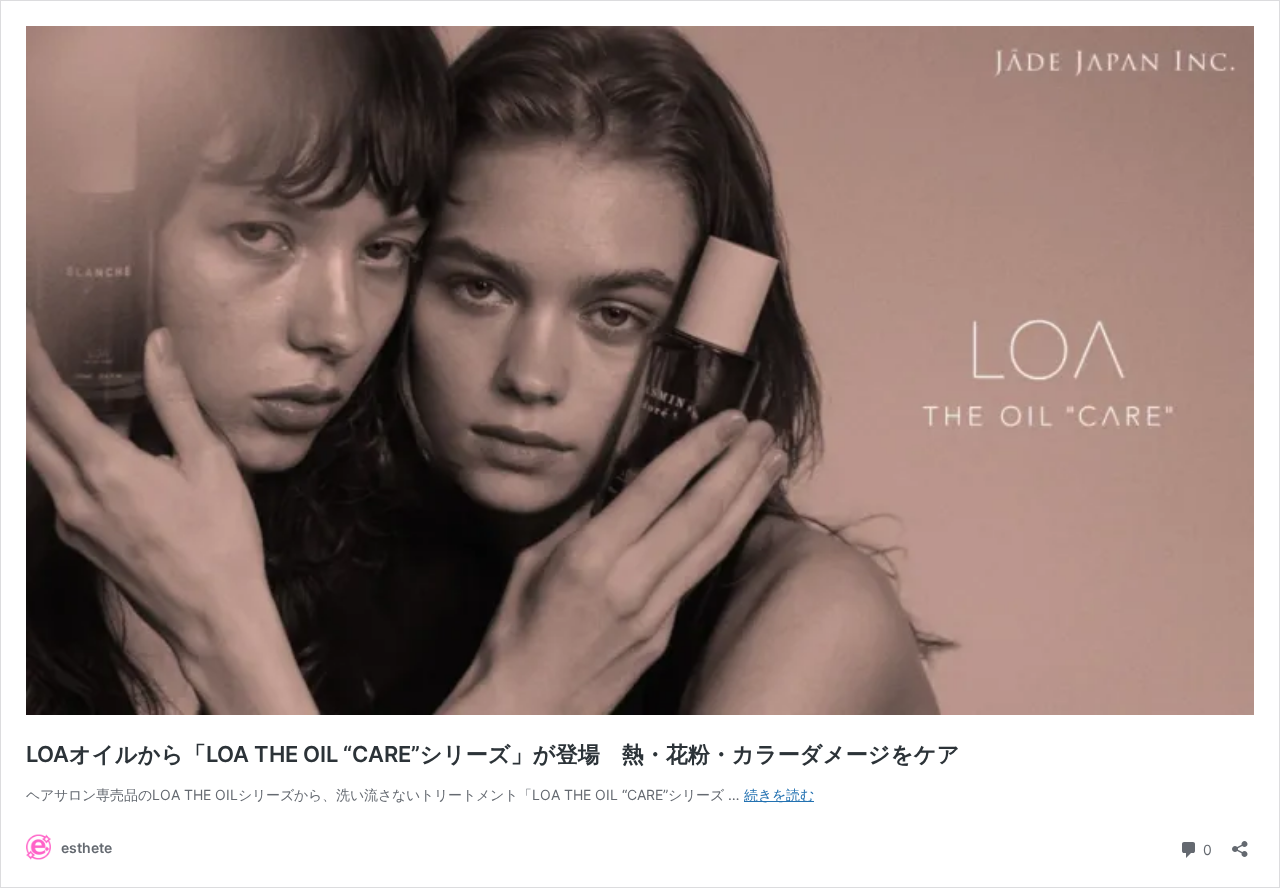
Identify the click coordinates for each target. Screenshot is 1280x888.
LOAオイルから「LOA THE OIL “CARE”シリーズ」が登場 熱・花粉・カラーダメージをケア (493, 754)
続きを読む (779, 794)
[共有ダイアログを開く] (1240, 842)
